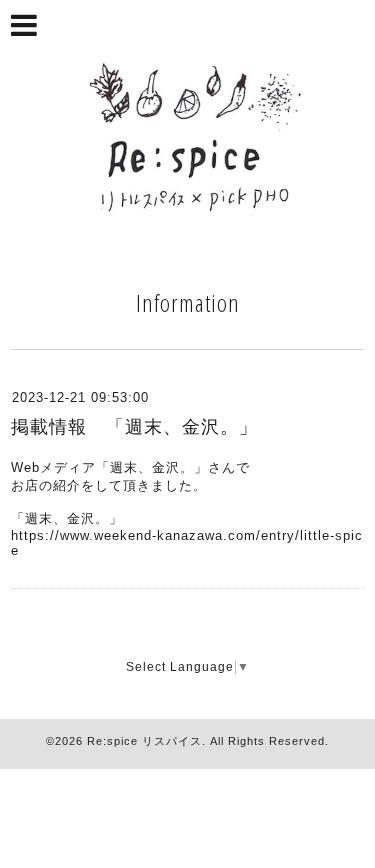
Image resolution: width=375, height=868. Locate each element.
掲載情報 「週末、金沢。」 (134, 427)
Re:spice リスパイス (144, 741)
